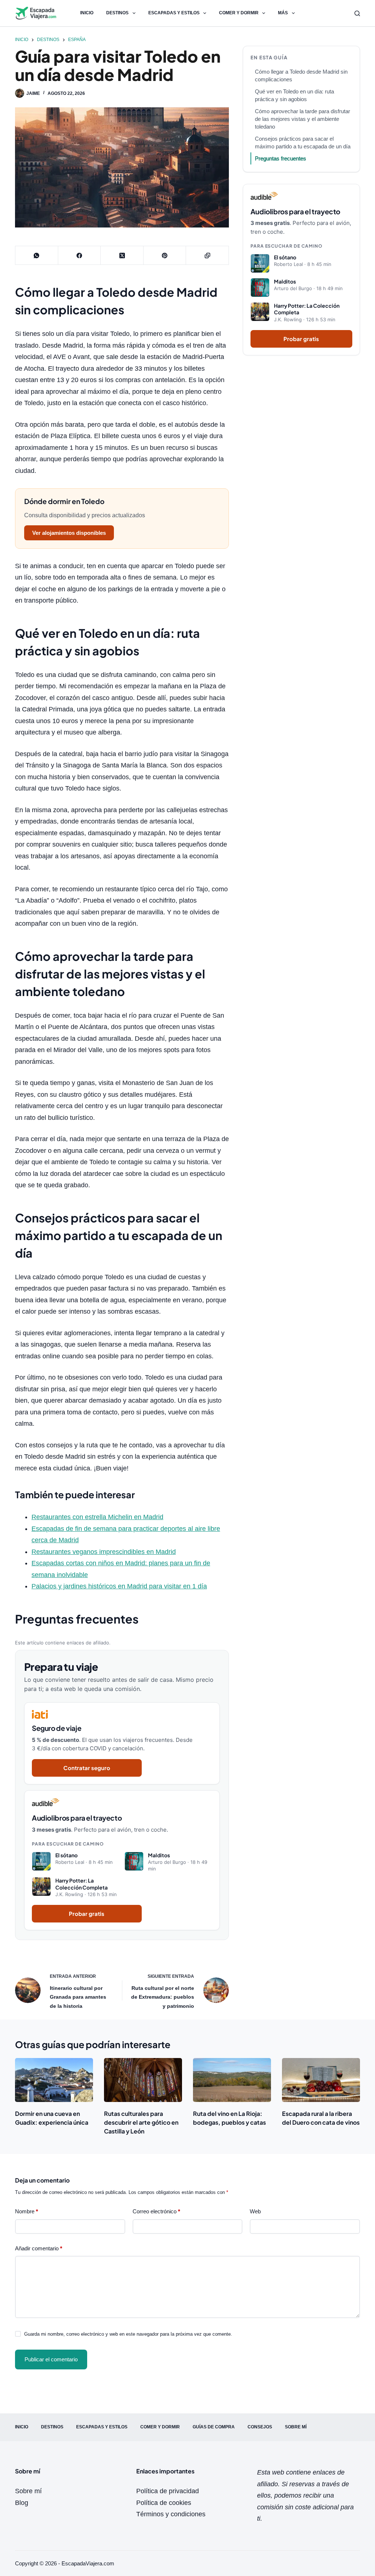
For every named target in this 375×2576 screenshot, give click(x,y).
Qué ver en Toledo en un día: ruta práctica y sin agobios (294, 95)
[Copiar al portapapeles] (207, 256)
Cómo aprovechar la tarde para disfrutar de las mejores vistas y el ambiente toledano (302, 119)
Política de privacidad (168, 2491)
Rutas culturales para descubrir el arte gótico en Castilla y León (141, 2122)
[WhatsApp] (37, 256)
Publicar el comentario (51, 2359)
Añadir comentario (39, 2248)
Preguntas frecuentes (281, 158)
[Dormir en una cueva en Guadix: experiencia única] (54, 2080)
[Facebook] (80, 256)
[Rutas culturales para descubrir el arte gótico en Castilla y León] (143, 2080)
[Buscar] (357, 13)
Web (255, 2211)
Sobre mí (296, 2427)
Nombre (27, 2211)
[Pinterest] (165, 256)
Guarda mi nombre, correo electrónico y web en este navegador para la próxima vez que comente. (128, 2334)
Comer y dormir (239, 13)
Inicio (87, 13)
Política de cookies (164, 2503)
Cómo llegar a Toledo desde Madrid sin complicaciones (301, 75)
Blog (22, 2503)
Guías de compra (214, 2427)
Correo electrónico (156, 2211)
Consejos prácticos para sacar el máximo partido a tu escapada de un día (303, 143)
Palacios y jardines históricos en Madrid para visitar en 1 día (119, 1586)
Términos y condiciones (171, 2514)
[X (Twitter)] (122, 256)
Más (283, 13)
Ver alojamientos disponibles (69, 533)
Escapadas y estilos (174, 13)
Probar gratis (87, 1914)
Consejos (260, 2427)
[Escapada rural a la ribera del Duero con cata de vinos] (321, 2080)
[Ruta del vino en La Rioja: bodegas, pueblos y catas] (232, 2080)
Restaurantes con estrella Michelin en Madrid (97, 1517)
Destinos (117, 13)
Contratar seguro (87, 1768)
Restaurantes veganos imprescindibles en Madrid (104, 1552)
